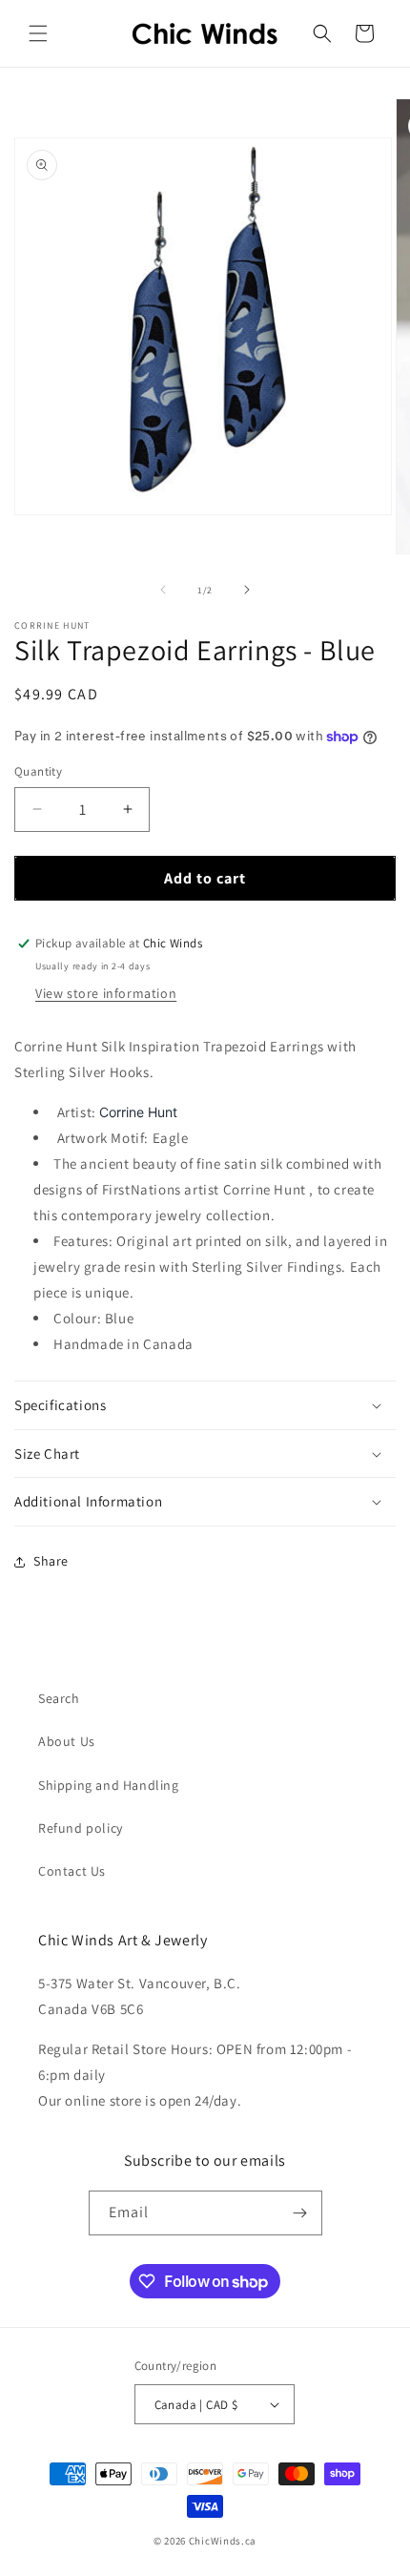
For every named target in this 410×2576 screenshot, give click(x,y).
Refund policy (81, 1828)
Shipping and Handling (109, 1785)
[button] (38, 33)
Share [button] (51, 1561)
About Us (67, 1741)
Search (59, 1698)
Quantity (38, 771)
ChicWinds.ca (223, 2541)
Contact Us (72, 1871)
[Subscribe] (300, 2213)
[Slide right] (247, 590)
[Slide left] (163, 590)
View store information (106, 993)
